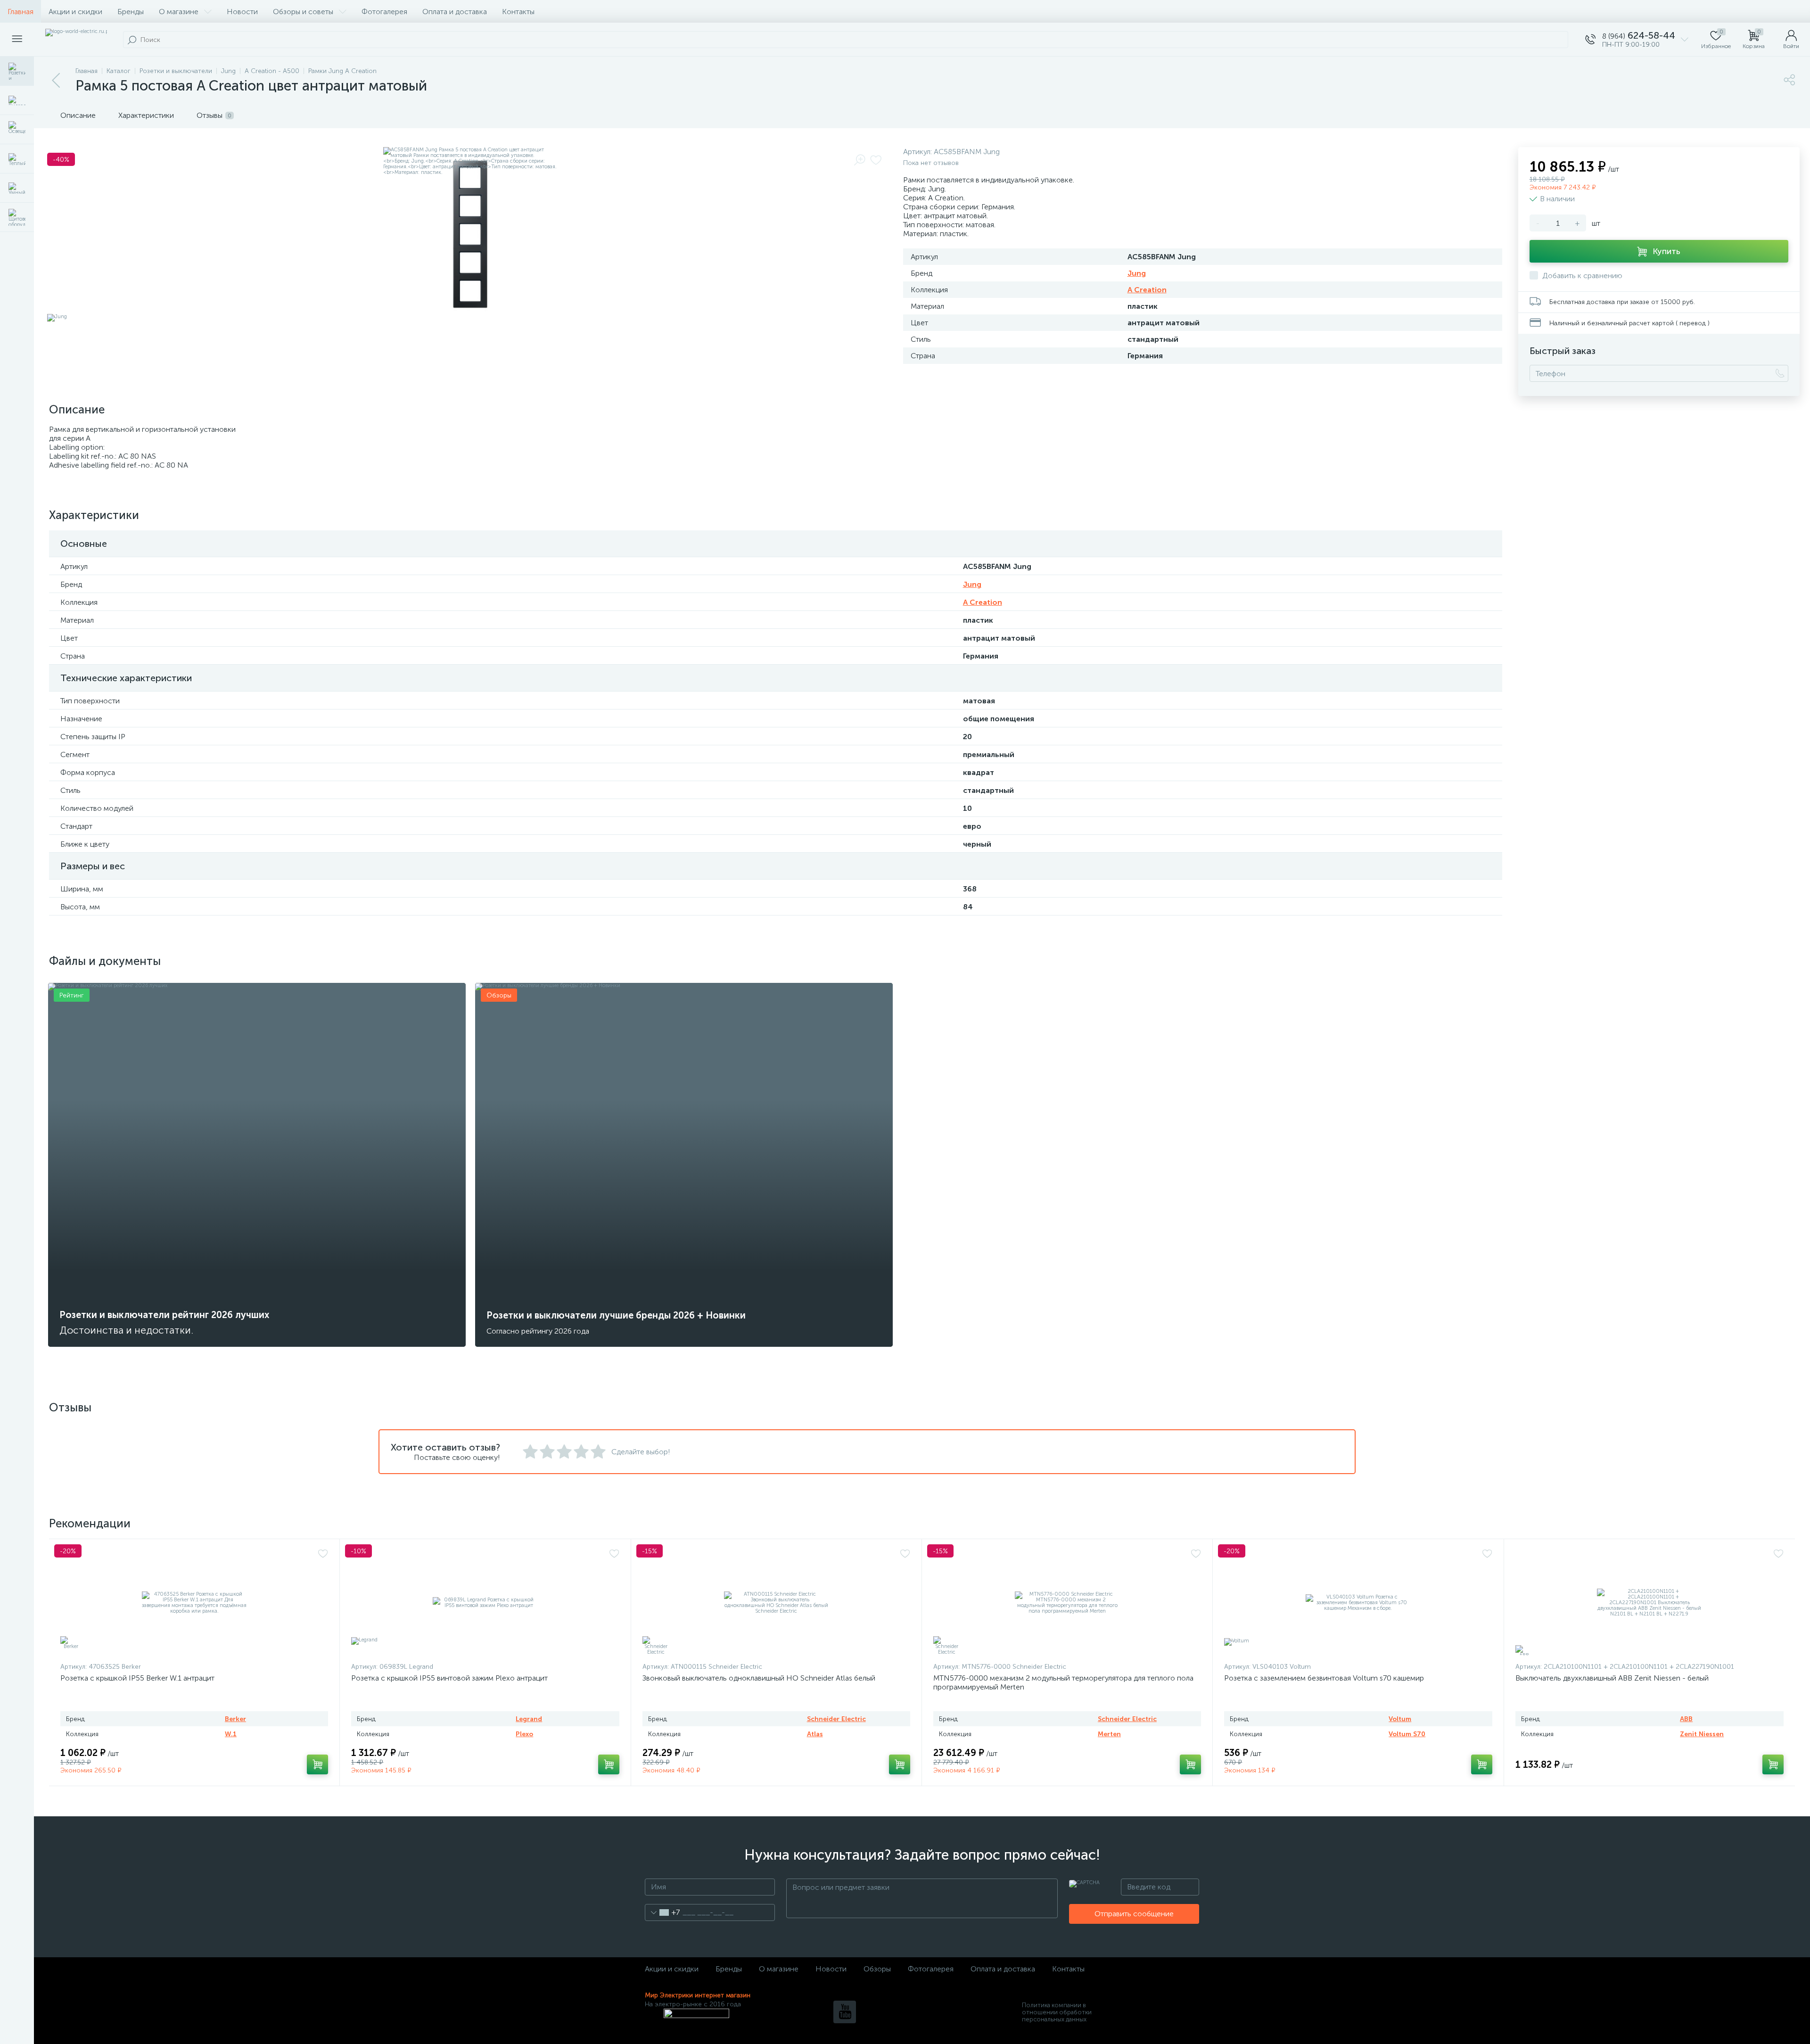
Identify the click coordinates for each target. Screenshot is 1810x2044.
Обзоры (877, 1969)
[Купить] (317, 1764)
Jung (1137, 273)
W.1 (231, 1734)
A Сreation (1147, 290)
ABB (1686, 1719)
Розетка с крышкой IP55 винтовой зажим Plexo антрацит (449, 1678)
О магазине (179, 12)
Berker (235, 1719)
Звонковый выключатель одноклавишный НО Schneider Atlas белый (759, 1678)
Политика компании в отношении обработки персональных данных (1057, 2012)
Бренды (131, 12)
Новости (242, 12)
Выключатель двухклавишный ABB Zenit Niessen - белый (1612, 1678)
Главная (21, 12)
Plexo (524, 1734)
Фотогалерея (384, 12)
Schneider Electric (836, 1719)
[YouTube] (845, 2012)
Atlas (815, 1734)
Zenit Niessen (1702, 1734)
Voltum (1400, 1719)
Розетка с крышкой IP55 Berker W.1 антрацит (137, 1678)
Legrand (529, 1719)
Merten (1109, 1734)
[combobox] (662, 1912)
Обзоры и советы (303, 12)
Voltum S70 (1407, 1734)
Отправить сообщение (1134, 1914)
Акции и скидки (75, 12)
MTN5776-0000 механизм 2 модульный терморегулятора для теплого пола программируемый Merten (1063, 1682)
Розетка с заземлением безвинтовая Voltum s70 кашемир (1324, 1678)
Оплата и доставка (455, 12)
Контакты (518, 12)
